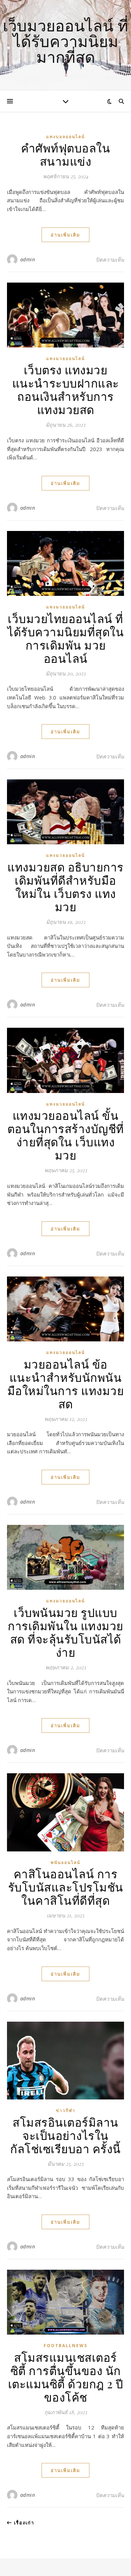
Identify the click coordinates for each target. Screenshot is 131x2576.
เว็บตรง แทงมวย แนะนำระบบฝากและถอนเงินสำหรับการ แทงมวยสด (66, 389)
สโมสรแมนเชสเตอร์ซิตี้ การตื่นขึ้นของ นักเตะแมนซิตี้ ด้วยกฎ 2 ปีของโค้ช (66, 2377)
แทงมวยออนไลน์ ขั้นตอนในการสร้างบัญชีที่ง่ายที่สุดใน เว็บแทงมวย (66, 1135)
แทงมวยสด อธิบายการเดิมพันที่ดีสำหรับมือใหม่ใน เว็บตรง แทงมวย (65, 886)
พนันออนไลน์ (65, 1862)
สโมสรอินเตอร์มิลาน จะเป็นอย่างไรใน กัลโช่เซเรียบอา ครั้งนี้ (65, 2135)
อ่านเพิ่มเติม (65, 235)
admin (28, 259)
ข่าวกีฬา (66, 2110)
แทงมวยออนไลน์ (65, 358)
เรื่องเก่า (23, 2523)
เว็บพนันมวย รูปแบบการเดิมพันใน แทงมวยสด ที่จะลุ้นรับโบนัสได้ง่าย (65, 1632)
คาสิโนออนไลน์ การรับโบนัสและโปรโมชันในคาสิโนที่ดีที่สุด (66, 1887)
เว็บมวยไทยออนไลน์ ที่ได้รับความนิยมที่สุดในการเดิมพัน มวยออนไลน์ (65, 638)
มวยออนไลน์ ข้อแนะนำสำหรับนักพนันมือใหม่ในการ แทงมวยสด (66, 1384)
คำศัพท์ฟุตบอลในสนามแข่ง (66, 154)
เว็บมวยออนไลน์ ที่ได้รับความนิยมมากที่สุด (65, 41)
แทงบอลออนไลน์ (65, 137)
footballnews (65, 2346)
